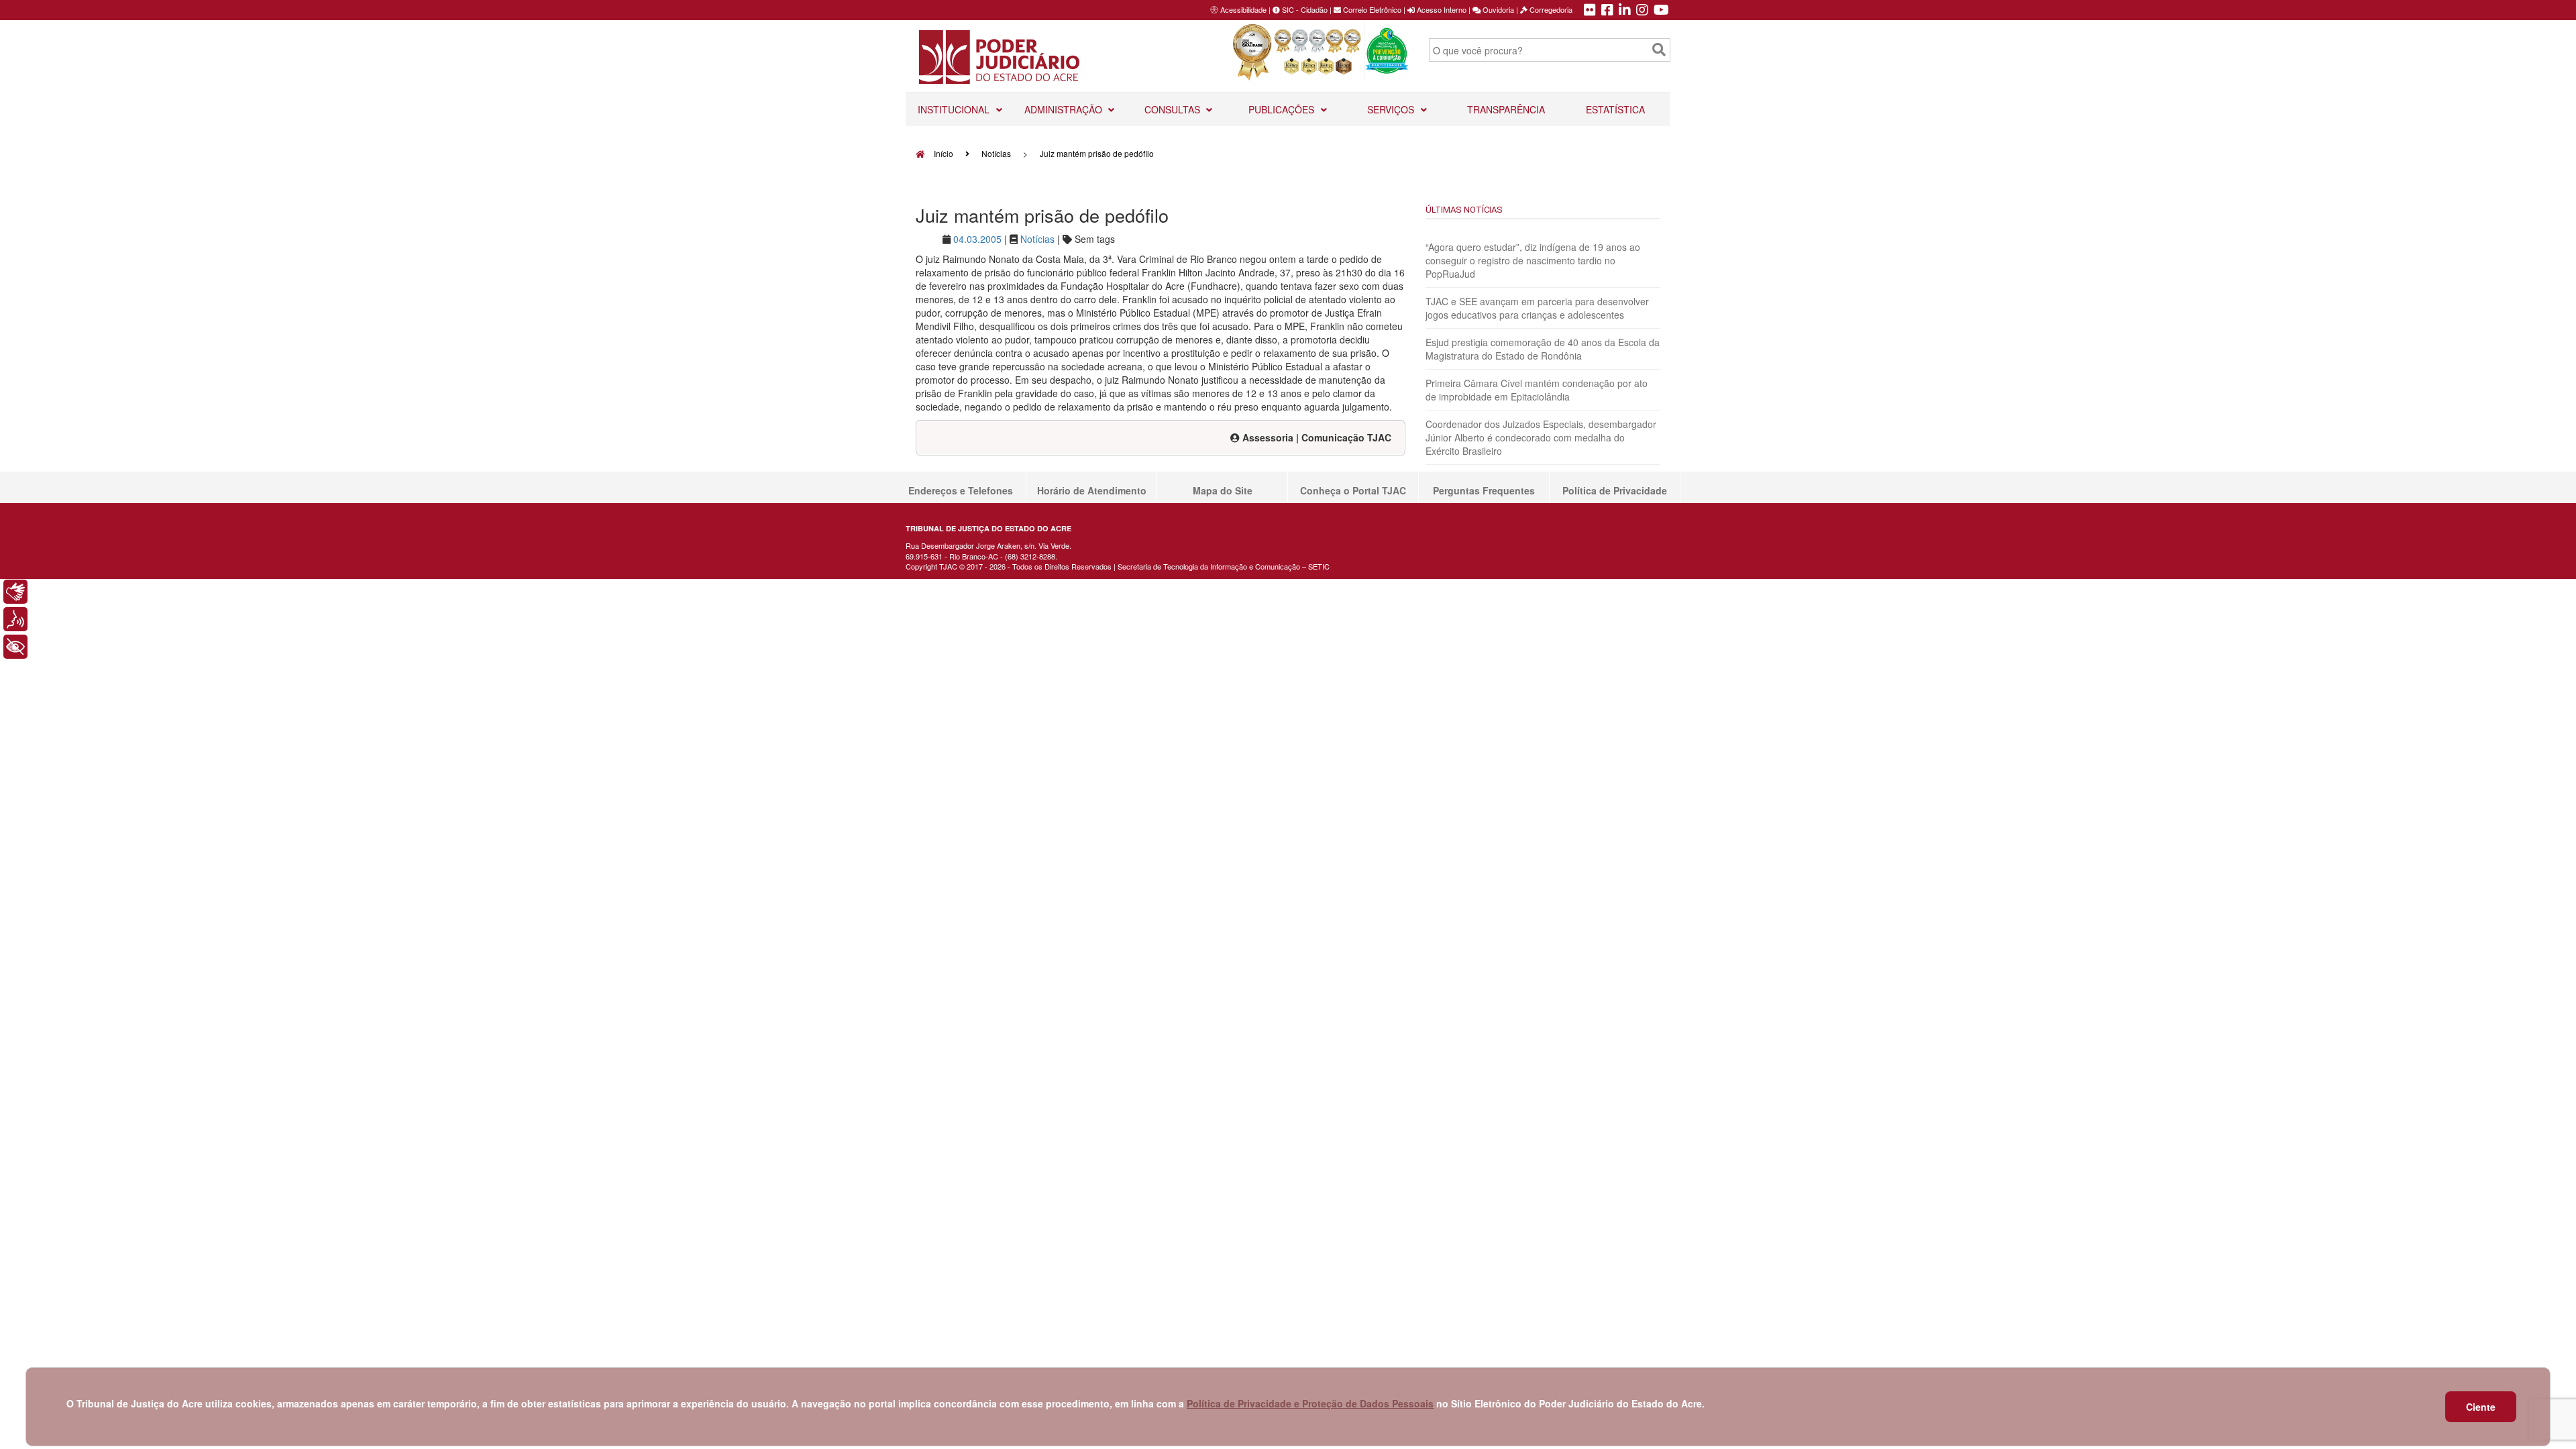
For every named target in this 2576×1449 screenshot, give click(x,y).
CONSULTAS (1174, 109)
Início (943, 153)
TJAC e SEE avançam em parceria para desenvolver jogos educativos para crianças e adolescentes (1537, 308)
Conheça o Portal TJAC (1353, 490)
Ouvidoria (1497, 9)
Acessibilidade (1243, 9)
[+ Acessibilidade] (15, 647)
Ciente (2481, 1407)
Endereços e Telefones (961, 490)
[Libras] (15, 592)
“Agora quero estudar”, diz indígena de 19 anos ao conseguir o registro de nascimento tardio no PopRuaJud (1533, 260)
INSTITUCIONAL (955, 109)
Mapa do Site (1223, 490)
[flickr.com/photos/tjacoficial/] (1590, 11)
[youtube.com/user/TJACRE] (1661, 11)
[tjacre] (1625, 11)
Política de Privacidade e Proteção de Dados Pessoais (1310, 1403)
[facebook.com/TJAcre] (1607, 11)
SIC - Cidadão (1304, 9)
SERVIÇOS (1392, 109)
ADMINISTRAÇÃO (1065, 109)
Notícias (996, 153)
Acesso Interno (1441, 9)
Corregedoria (1550, 9)
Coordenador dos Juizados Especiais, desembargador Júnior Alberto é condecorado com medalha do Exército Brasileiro (1541, 437)
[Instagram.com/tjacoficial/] (1642, 11)
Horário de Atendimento (1092, 490)
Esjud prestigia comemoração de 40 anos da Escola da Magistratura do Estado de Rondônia (1543, 349)
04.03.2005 (977, 239)
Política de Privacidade (1615, 490)
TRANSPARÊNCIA (1506, 109)
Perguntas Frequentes (1484, 490)
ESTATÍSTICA (1615, 109)
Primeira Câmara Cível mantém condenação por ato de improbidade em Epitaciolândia (1537, 390)
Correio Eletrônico (1371, 9)
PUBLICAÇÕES (1283, 109)
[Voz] (15, 619)
